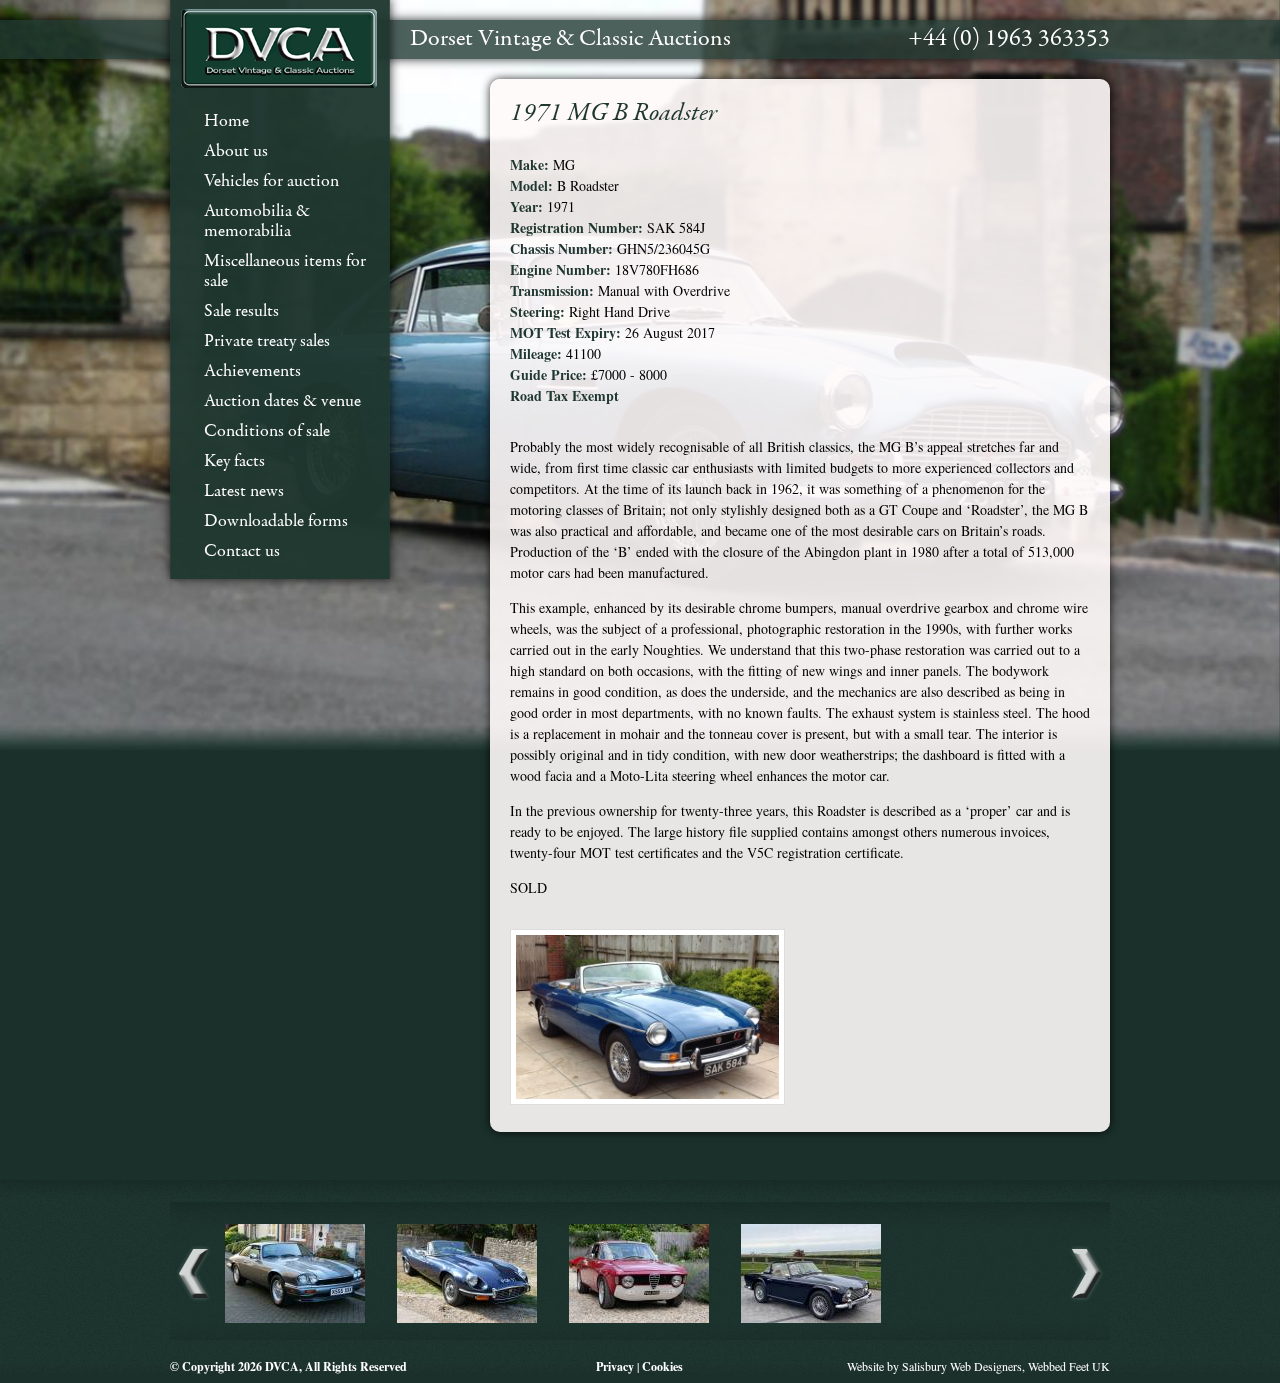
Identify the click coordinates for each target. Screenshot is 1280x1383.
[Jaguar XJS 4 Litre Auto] (295, 1320)
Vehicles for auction (271, 181)
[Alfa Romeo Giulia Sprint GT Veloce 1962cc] (639, 1320)
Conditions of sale (267, 431)
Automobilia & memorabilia (257, 221)
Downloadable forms (276, 521)
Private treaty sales (267, 341)
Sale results (241, 311)
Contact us (242, 551)
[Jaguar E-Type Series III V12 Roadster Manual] (467, 1320)
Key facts (234, 461)
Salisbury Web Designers (962, 1366)
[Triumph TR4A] (811, 1320)
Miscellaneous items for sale (285, 271)
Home (226, 121)
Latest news (244, 491)
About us (236, 151)
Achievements (252, 371)
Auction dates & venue (282, 401)
